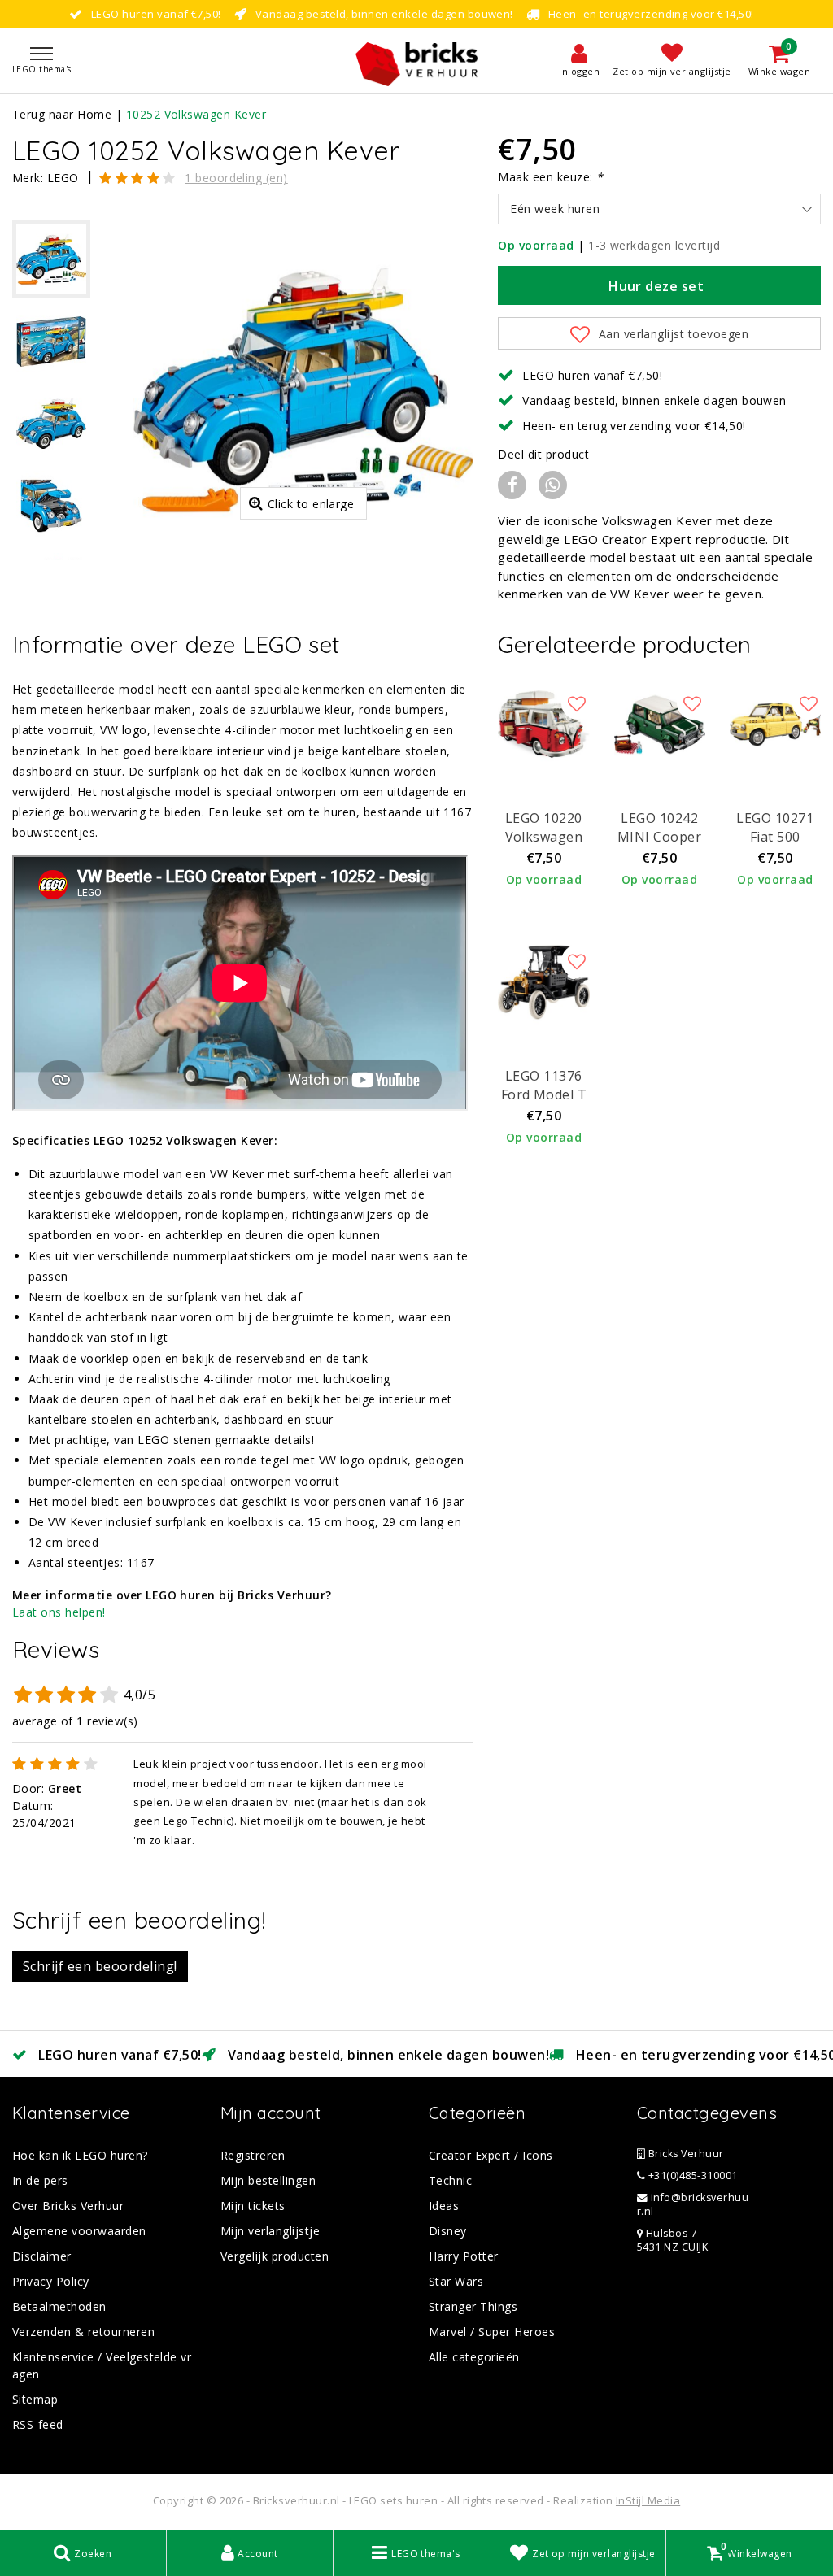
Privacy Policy (51, 2281)
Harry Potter (464, 2256)
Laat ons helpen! (59, 1612)
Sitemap (35, 2399)
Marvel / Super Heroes (492, 2332)
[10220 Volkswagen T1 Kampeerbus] (543, 724)
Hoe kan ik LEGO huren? (80, 2155)
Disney (448, 2231)
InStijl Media (648, 2500)
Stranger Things (473, 2306)
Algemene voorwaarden (79, 2231)
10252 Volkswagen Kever (196, 114)
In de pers (40, 2180)
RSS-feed (38, 2424)
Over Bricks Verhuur (68, 2206)
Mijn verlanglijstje (270, 2231)
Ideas (444, 2206)
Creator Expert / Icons (491, 2155)
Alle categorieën (474, 2357)
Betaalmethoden (59, 2306)
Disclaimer (42, 2256)
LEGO (63, 178)
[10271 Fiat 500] (775, 724)
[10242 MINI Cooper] (660, 724)
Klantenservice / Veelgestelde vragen (102, 2365)
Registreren (253, 2155)
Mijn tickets (253, 2206)
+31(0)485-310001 (691, 2176)
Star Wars (456, 2281)
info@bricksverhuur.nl (693, 2204)
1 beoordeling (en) (236, 178)
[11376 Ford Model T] (543, 982)
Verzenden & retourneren (83, 2332)
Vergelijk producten (275, 2256)
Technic (450, 2180)
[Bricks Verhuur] (416, 60)
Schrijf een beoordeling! (100, 1966)
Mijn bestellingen (268, 2180)
